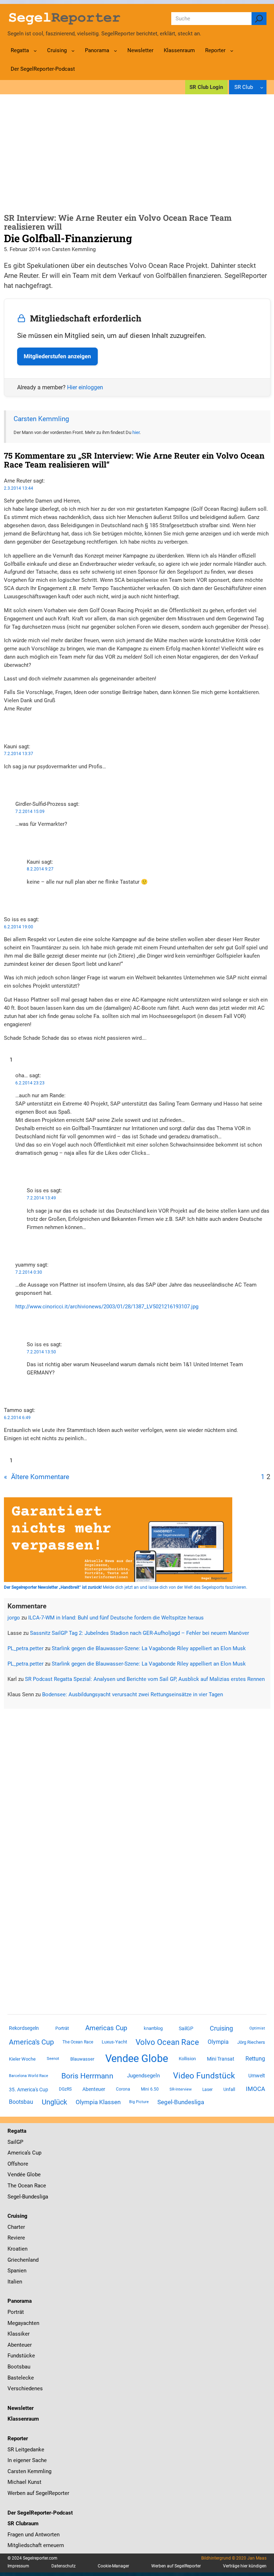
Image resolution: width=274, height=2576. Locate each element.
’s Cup (34, 2153)
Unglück (54, 2102)
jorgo (14, 1618)
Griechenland (23, 2260)
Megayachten (23, 2323)
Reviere (16, 2238)
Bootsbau (21, 2102)
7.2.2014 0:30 (29, 1272)
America (17, 2153)
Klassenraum (23, 2419)
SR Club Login (206, 87)
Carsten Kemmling (41, 419)
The (13, 2186)
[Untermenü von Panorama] (115, 51)
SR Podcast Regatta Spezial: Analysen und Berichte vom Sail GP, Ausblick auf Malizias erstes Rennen (145, 1679)
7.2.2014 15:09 (30, 812)
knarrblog (153, 2028)
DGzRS (65, 2089)
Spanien (17, 2271)
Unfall (229, 2089)
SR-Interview (181, 2089)
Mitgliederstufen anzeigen (57, 356)
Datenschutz (64, 2566)
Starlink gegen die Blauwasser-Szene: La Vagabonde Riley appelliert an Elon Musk (149, 1648)
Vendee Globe (137, 2058)
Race (39, 2186)
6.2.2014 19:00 (19, 927)
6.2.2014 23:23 (30, 1083)
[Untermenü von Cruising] (73, 51)
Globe (33, 2175)
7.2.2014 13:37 (19, 754)
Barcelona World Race (29, 2076)
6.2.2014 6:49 (17, 1418)
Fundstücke (21, 2356)
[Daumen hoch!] (6, 723)
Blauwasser (82, 2059)
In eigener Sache (27, 2460)
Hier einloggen (85, 387)
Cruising (221, 2028)
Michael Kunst (24, 2482)
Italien (15, 2282)
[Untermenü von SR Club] (262, 87)
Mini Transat (221, 2059)
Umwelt (257, 2076)
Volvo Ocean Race (167, 2042)
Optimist (257, 2028)
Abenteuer (94, 2089)
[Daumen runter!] (6, 731)
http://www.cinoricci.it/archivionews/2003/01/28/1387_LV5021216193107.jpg (107, 1307)
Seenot (53, 2059)
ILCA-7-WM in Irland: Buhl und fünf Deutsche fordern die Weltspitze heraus (116, 1618)
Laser (207, 2090)
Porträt (62, 2028)
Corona (123, 2089)
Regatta (17, 2131)
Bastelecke (21, 2378)
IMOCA (255, 2089)
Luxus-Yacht (114, 2042)
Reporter (18, 2438)
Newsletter (21, 2408)
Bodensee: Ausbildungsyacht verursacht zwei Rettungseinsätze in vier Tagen (133, 1694)
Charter (16, 2227)
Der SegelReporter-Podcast (40, 2513)
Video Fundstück (204, 2076)
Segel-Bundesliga (181, 2102)
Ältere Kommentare (37, 1477)
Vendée (16, 2175)
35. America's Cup (29, 2090)
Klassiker (19, 2334)
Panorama (20, 2301)
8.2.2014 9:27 (40, 869)
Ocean (25, 2186)
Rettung (255, 2059)
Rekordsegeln (24, 2028)
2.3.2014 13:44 (19, 488)
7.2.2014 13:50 (41, 1352)
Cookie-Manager (113, 2566)
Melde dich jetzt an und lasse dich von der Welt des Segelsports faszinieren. (126, 1587)
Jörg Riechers (251, 2042)
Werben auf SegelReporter (38, 2493)
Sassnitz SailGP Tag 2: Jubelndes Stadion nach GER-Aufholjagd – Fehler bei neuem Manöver (139, 1633)
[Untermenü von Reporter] (232, 51)
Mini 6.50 (150, 2089)
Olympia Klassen (98, 2102)
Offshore (18, 2164)
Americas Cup (106, 2028)
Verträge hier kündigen (245, 2566)
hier (136, 432)
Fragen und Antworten (34, 2535)
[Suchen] (259, 19)
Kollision (187, 2059)
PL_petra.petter (26, 1648)
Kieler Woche (22, 2059)
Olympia (218, 2042)
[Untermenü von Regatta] (35, 51)
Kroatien (17, 2249)
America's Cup (31, 2042)
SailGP (186, 2028)
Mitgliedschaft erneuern (36, 2545)
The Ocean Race (78, 2042)
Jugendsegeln (143, 2076)
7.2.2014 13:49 (41, 1198)
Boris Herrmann (87, 2076)
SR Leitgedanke (26, 2450)
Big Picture (139, 2102)
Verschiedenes (25, 2388)
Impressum (18, 2566)
